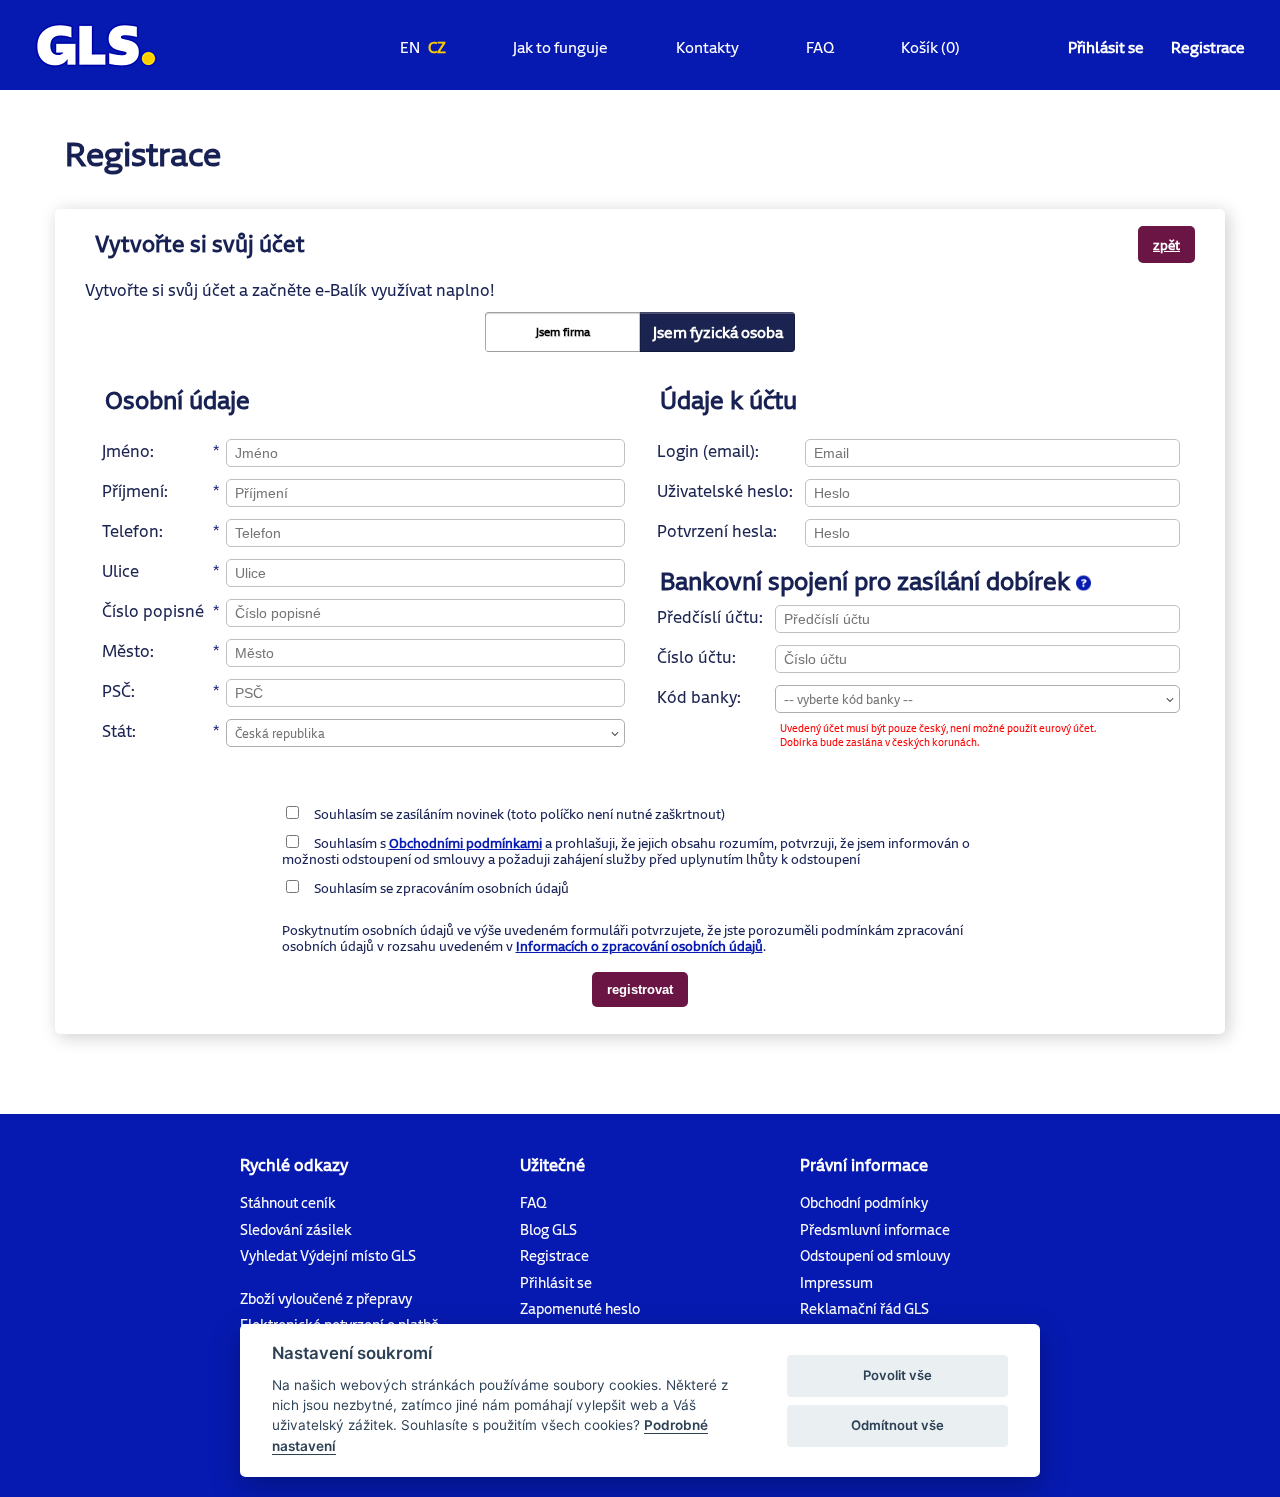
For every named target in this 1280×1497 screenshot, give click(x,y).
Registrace (1208, 47)
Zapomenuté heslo (580, 1308)
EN (410, 47)
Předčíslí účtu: (710, 616)
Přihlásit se (1106, 47)
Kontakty (707, 47)
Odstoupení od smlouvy (875, 1255)
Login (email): (708, 450)
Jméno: (128, 450)
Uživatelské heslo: (725, 490)
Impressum (836, 1282)
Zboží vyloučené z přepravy (326, 1298)
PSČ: (118, 690)
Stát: (119, 730)
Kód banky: (699, 696)
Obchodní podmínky (864, 1202)
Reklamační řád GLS (864, 1308)
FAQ (820, 47)
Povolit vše (897, 1375)
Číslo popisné (153, 610)
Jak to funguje (560, 47)
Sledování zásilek (296, 1229)
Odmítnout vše (897, 1425)
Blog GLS (548, 1229)
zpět (1166, 244)
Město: (128, 650)
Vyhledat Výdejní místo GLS (328, 1255)
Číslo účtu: (696, 656)
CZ (437, 47)
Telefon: (132, 530)
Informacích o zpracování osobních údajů (639, 946)
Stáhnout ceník (288, 1202)
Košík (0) (930, 47)
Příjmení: (135, 490)
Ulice (120, 570)
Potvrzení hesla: (717, 530)
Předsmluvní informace (875, 1229)
